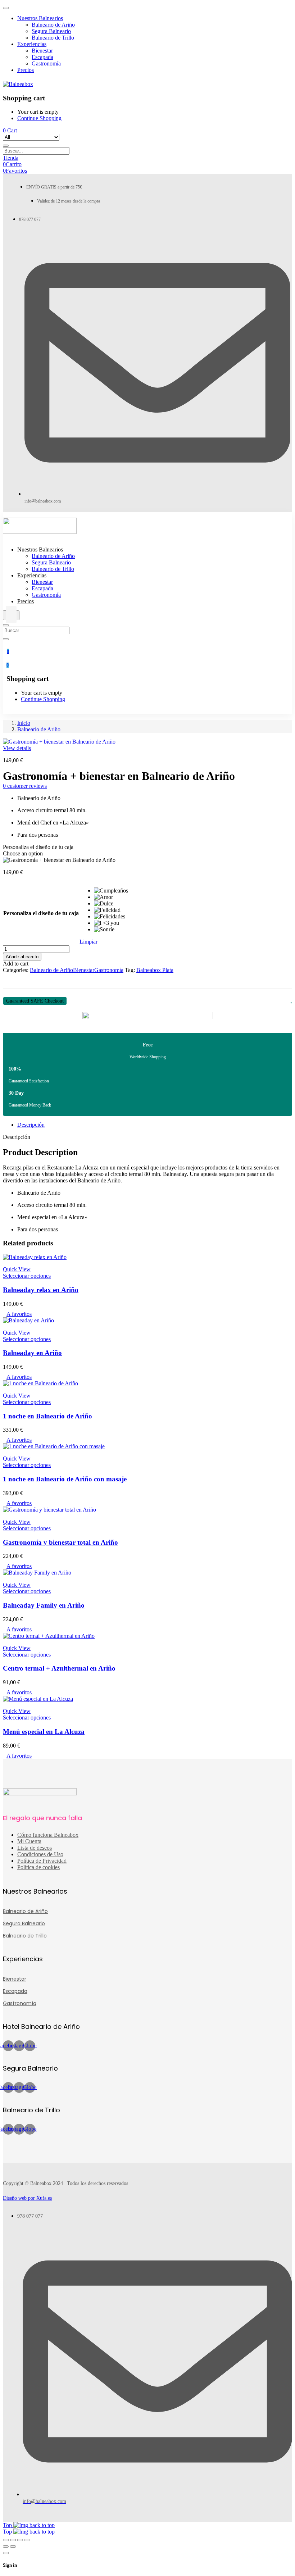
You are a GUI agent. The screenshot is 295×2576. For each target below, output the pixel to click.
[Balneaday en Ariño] (28, 1320)
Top (8, 2525)
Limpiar (88, 942)
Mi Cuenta (29, 1841)
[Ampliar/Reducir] (6, 2540)
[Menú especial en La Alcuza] (38, 1699)
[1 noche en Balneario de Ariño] (40, 1383)
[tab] (155, 1125)
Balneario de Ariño (39, 729)
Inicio (24, 723)
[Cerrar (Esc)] (27, 2540)
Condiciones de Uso (40, 1854)
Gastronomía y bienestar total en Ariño (60, 1542)
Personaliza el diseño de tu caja (41, 913)
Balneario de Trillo (25, 1936)
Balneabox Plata (155, 970)
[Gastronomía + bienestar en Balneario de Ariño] (5, 976)
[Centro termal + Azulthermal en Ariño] (49, 1636)
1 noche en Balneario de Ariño (47, 1416)
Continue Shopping (39, 118)
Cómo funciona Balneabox (48, 1835)
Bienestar (84, 970)
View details (17, 748)
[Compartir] (20, 2540)
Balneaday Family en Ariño (44, 1605)
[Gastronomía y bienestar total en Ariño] (49, 1510)
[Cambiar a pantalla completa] (13, 2540)
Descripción (31, 1125)
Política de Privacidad (42, 1861)
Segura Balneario (24, 1923)
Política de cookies (38, 1867)
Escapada (15, 1991)
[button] (35, 1001)
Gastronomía (109, 970)
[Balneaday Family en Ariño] (37, 1573)
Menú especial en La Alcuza (44, 1732)
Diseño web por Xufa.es (27, 2198)
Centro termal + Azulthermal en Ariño (59, 1668)
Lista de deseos (35, 1848)
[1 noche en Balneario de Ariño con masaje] (54, 1446)
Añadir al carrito (22, 957)
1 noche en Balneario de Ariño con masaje (65, 1479)
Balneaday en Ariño (32, 1353)
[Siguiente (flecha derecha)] (13, 2547)
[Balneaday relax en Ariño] (35, 1257)
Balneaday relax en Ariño (41, 1290)
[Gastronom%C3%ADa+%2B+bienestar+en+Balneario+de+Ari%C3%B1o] (9, 976)
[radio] (111, 891)
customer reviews (25, 786)
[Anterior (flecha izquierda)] (6, 2547)
